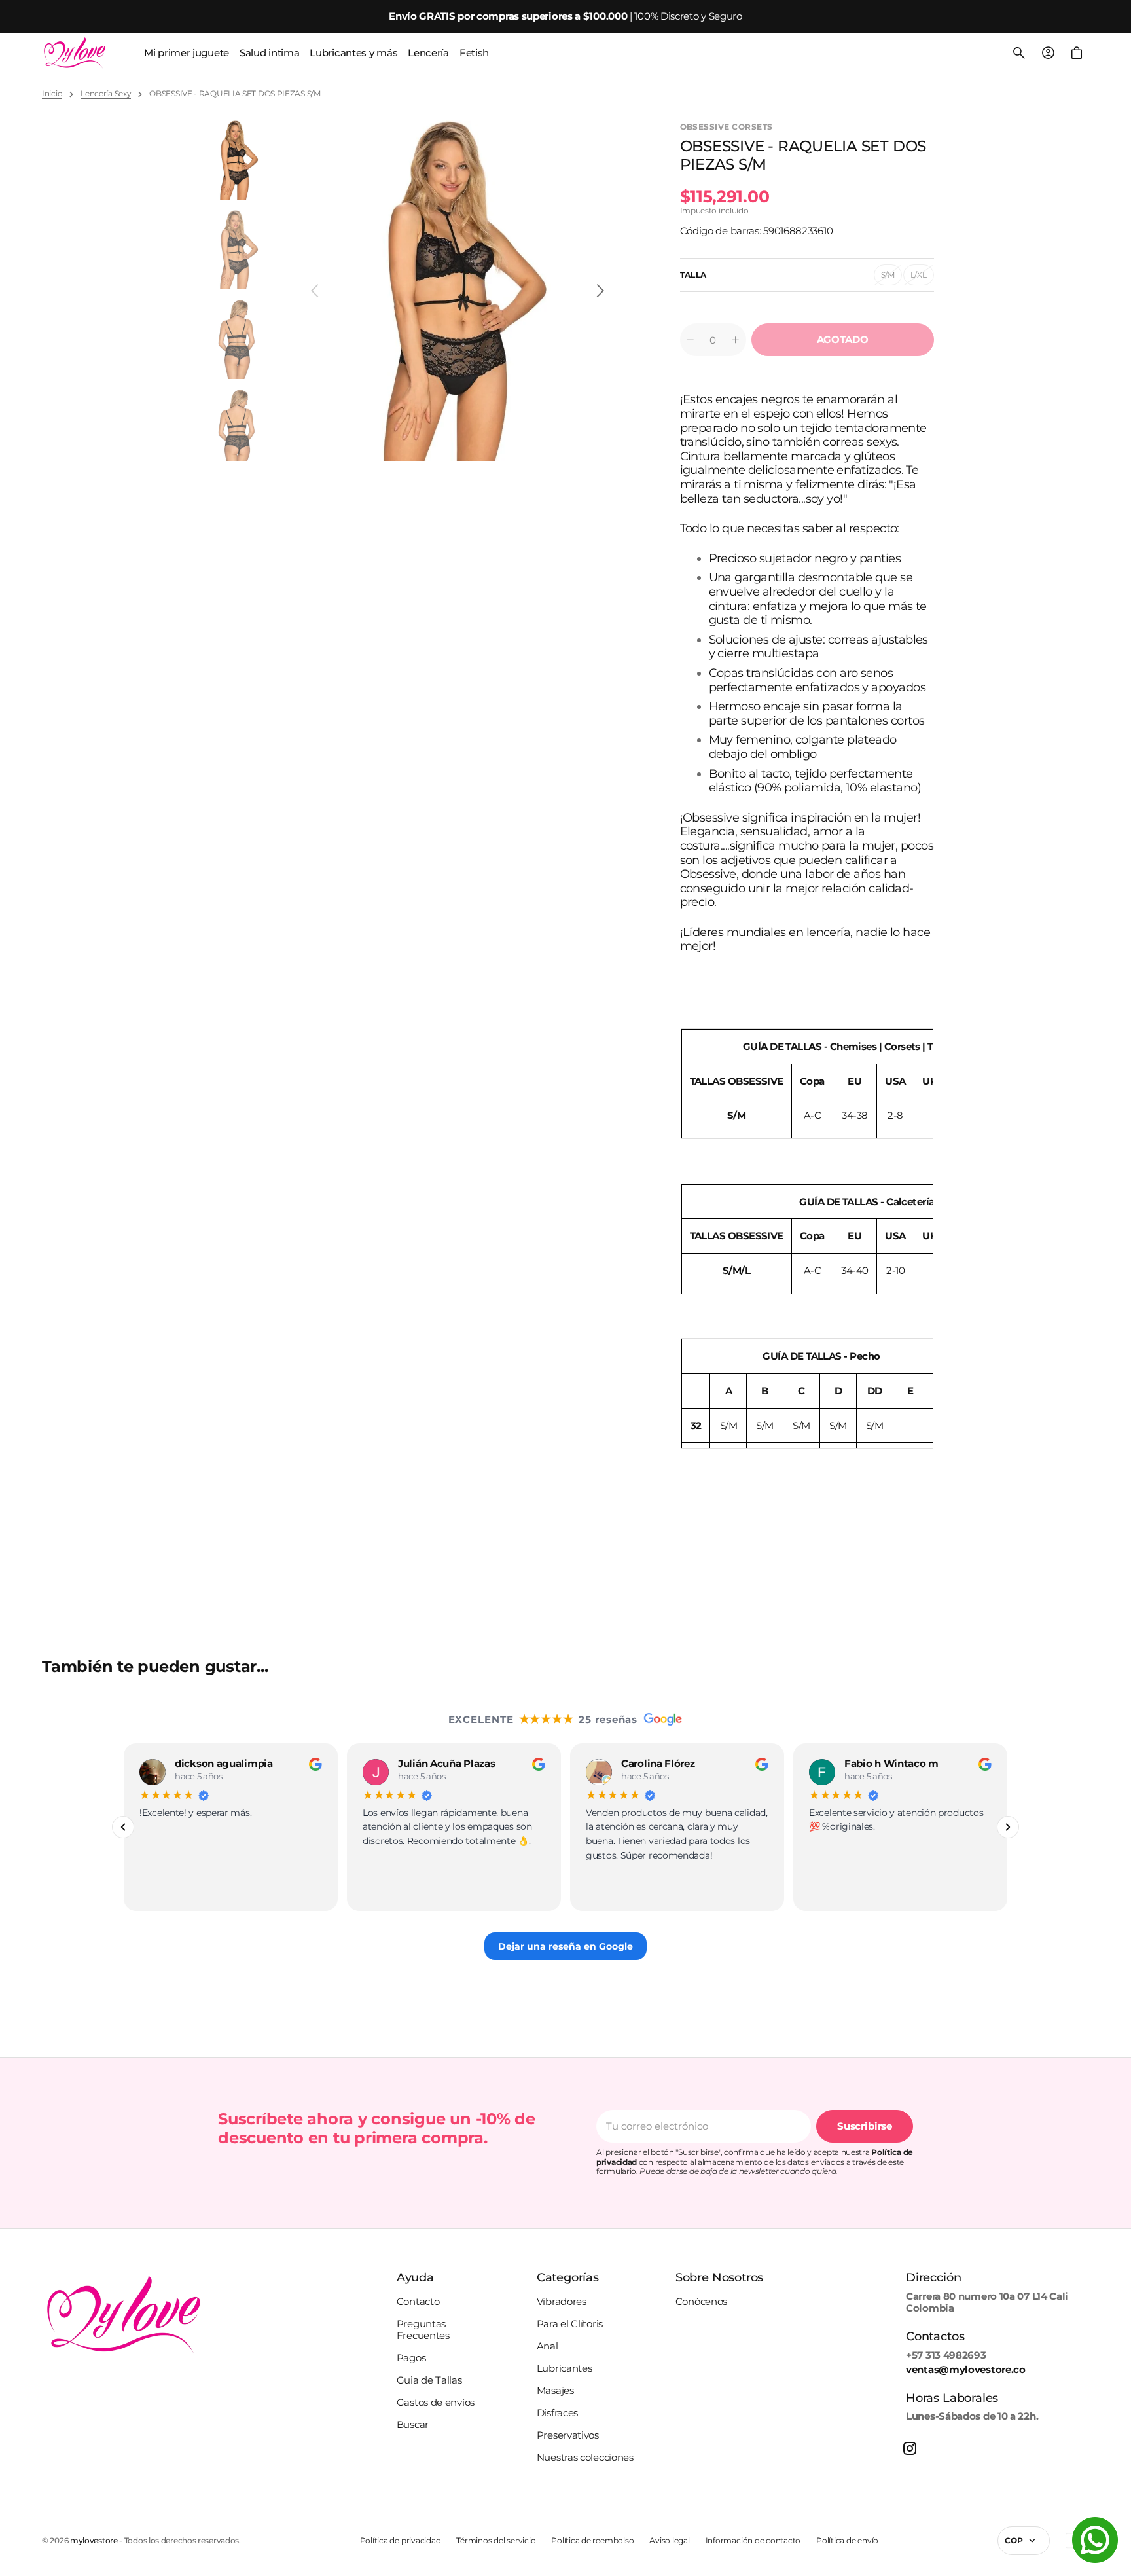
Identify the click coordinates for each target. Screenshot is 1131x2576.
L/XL (922, 278)
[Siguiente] (1008, 1827)
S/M (891, 278)
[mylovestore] (75, 53)
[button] (1019, 53)
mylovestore (94, 2541)
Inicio (52, 94)
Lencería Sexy (106, 94)
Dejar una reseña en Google (565, 1946)
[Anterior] (123, 1827)
